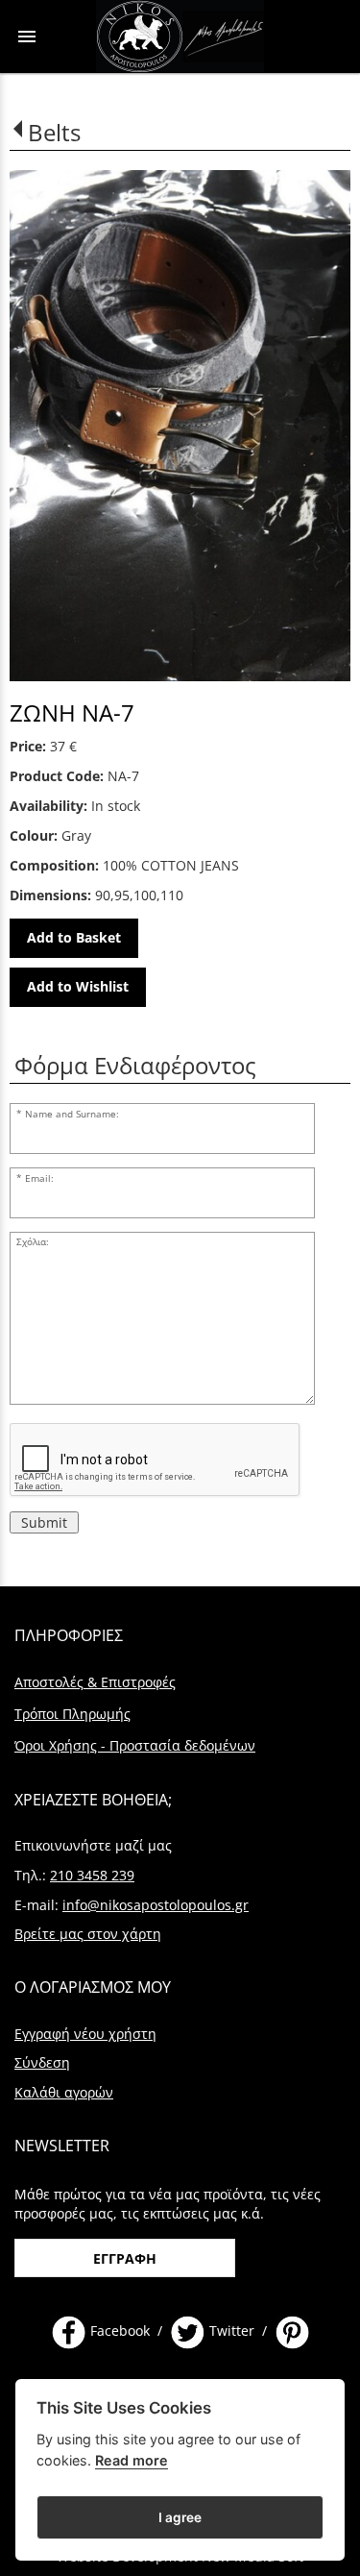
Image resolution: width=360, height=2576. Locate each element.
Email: (39, 1178)
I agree (180, 2517)
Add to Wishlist (78, 986)
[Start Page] (180, 37)
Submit (44, 1522)
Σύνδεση (42, 2062)
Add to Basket (74, 937)
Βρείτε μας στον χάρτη (88, 1934)
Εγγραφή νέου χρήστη (85, 2034)
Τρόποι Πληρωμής (72, 1714)
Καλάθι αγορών (64, 2092)
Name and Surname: (72, 1114)
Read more (132, 2460)
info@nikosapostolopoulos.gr (156, 1905)
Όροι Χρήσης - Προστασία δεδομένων (135, 1745)
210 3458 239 (92, 1875)
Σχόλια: (33, 1242)
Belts (54, 132)
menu (27, 37)
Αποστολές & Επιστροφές (95, 1682)
